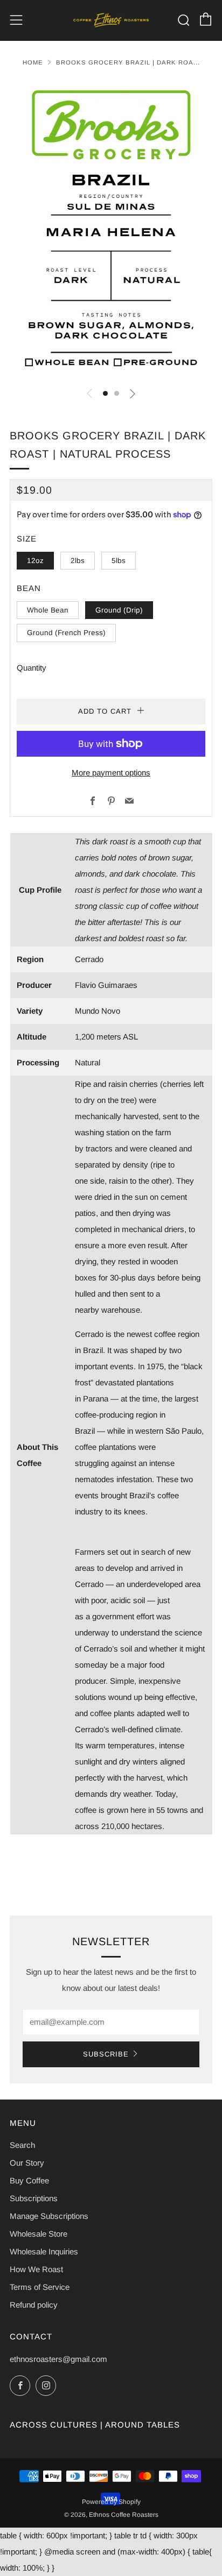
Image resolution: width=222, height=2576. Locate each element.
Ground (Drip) (119, 610)
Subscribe (106, 2054)
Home (33, 62)
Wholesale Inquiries (44, 2251)
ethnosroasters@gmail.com (58, 2359)
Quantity (32, 668)
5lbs (119, 561)
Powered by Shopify (111, 2502)
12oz (35, 561)
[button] (105, 393)
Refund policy (34, 2305)
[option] (111, 229)
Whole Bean (48, 610)
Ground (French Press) (66, 633)
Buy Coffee (29, 2180)
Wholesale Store (39, 2234)
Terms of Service (40, 2287)
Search (22, 2145)
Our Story (27, 2163)
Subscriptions (34, 2198)
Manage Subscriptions (49, 2216)
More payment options (111, 773)
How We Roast (36, 2269)
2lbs (78, 561)
